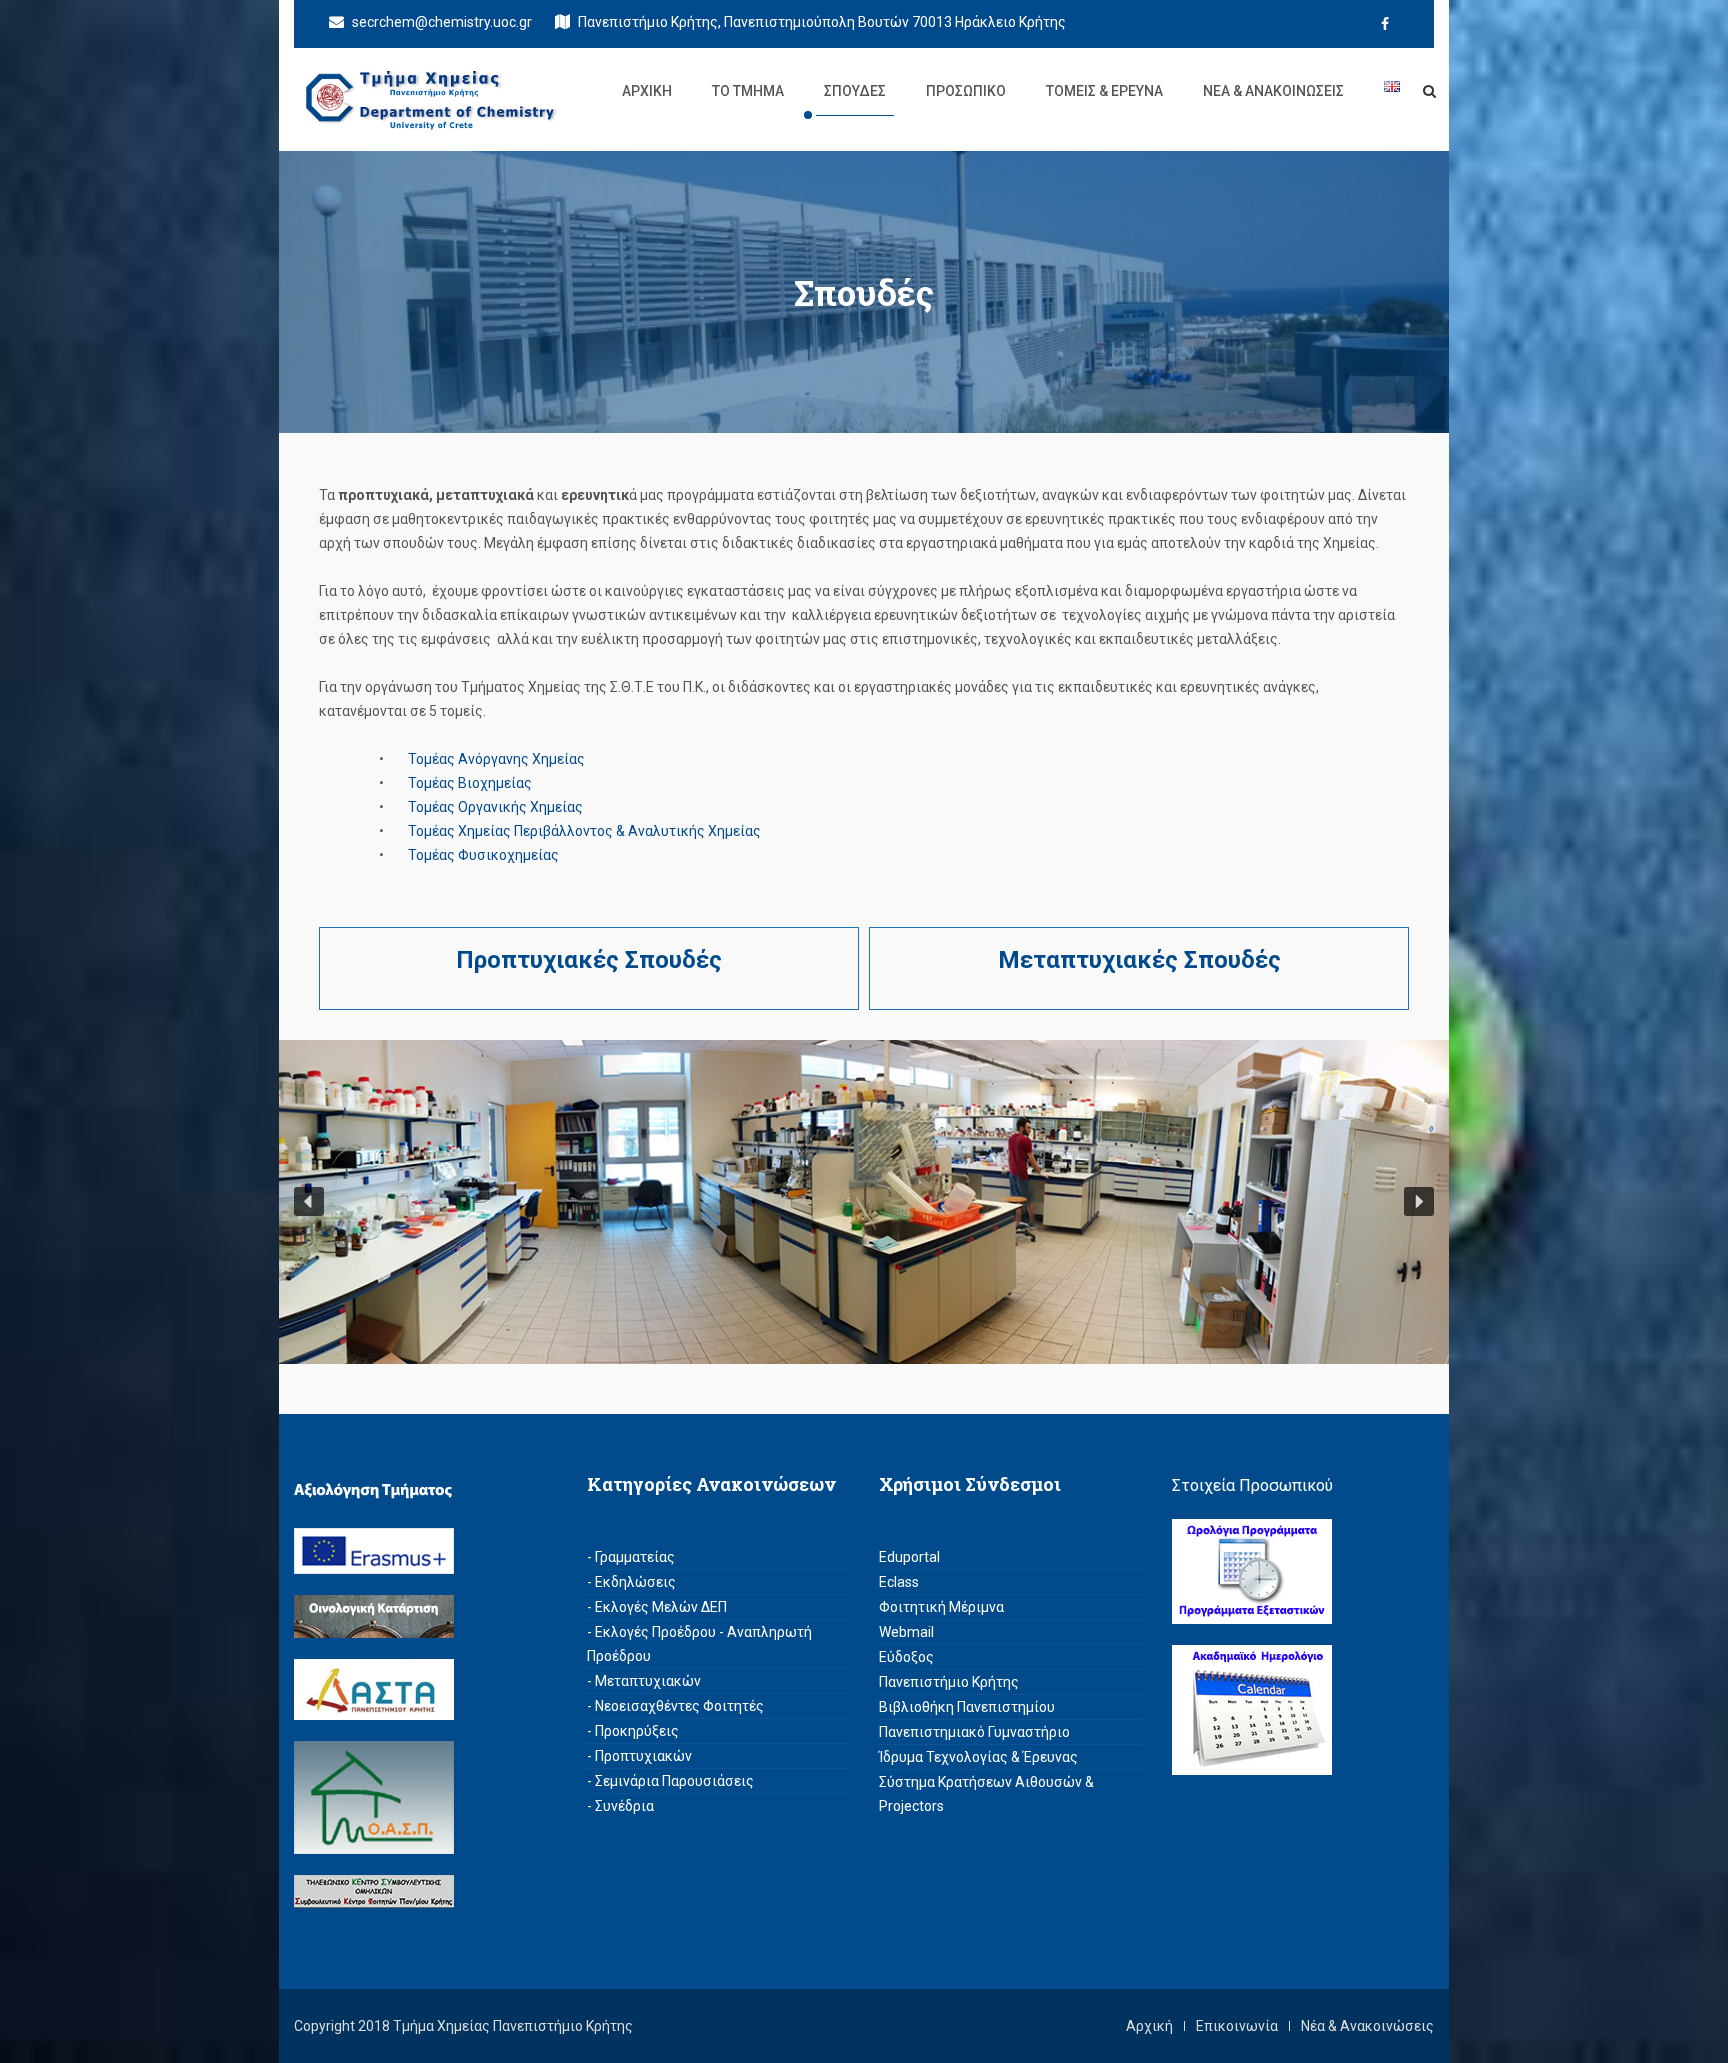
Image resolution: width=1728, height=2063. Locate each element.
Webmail (906, 1632)
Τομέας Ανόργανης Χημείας (496, 759)
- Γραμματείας (631, 1557)
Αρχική (647, 91)
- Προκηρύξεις (633, 1731)
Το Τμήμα (748, 91)
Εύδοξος (906, 1657)
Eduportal (909, 1557)
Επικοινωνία (1237, 2026)
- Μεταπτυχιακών (644, 1681)
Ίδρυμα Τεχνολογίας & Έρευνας (978, 1757)
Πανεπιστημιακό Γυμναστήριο (974, 1732)
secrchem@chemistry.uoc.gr (440, 22)
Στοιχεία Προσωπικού (1252, 1485)
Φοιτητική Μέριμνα (941, 1607)
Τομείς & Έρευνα (1104, 91)
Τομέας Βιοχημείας (470, 783)
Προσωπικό (966, 91)
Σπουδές (855, 91)
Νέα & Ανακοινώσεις (1273, 91)
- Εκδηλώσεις (631, 1582)
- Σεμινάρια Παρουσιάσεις (670, 1781)
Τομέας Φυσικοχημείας (483, 855)
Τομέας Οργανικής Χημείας (495, 807)
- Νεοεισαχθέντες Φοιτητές (675, 1706)
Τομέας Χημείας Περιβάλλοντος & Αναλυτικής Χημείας (584, 831)
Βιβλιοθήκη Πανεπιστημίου (967, 1707)
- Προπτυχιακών (639, 1756)
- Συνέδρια (620, 1806)
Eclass (899, 1582)
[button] (309, 1202)
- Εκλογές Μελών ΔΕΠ (657, 1607)
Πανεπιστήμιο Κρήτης (949, 1682)
